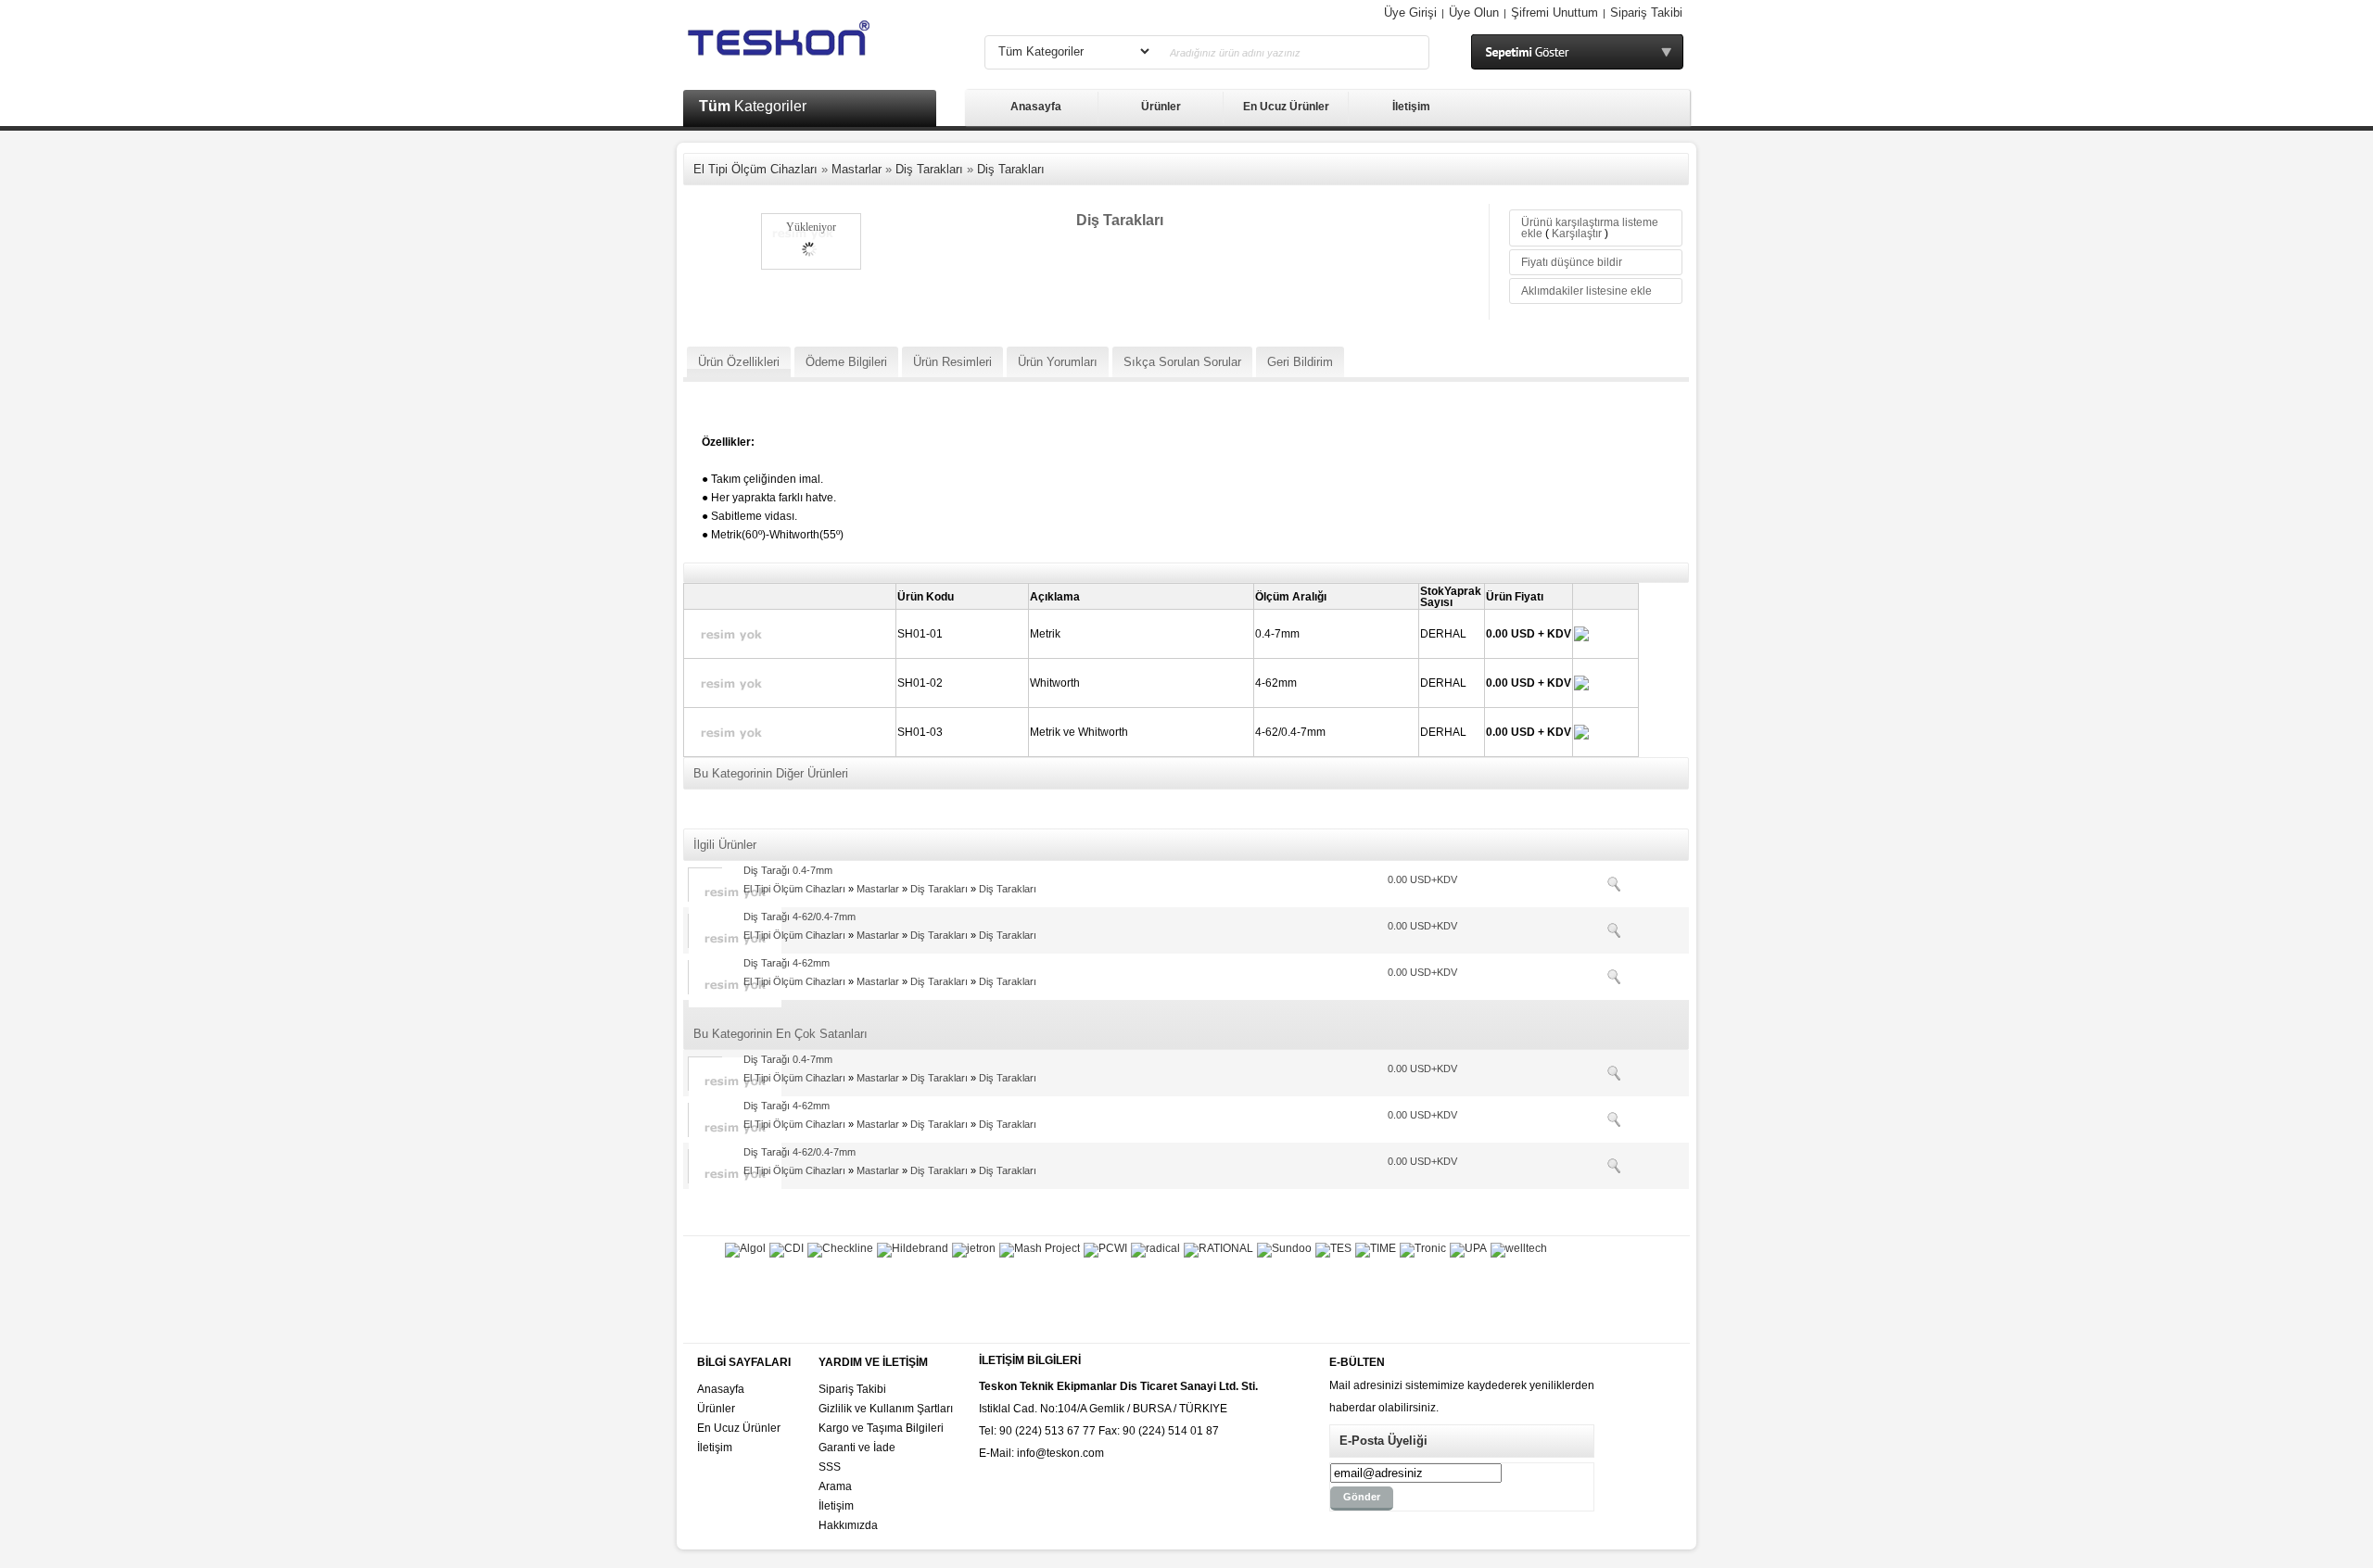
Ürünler (1161, 107)
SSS (830, 1467)
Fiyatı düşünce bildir (1572, 262)
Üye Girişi (1410, 13)
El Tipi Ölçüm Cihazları (755, 169)
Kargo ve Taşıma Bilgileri (881, 1428)
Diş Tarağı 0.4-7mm (788, 870)
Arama (835, 1486)
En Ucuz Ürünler (1286, 107)
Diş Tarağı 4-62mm (787, 963)
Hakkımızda (848, 1525)
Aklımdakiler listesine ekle (1586, 291)
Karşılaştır (1577, 234)
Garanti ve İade (857, 1448)
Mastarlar (857, 169)
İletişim (1411, 107)
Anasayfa (1036, 107)
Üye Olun (1474, 13)
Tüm (753, 106)
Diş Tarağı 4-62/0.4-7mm (799, 917)
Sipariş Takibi (1646, 13)
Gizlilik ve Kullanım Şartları (886, 1409)
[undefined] (803, 206)
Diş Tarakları (929, 169)
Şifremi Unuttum (1555, 13)
